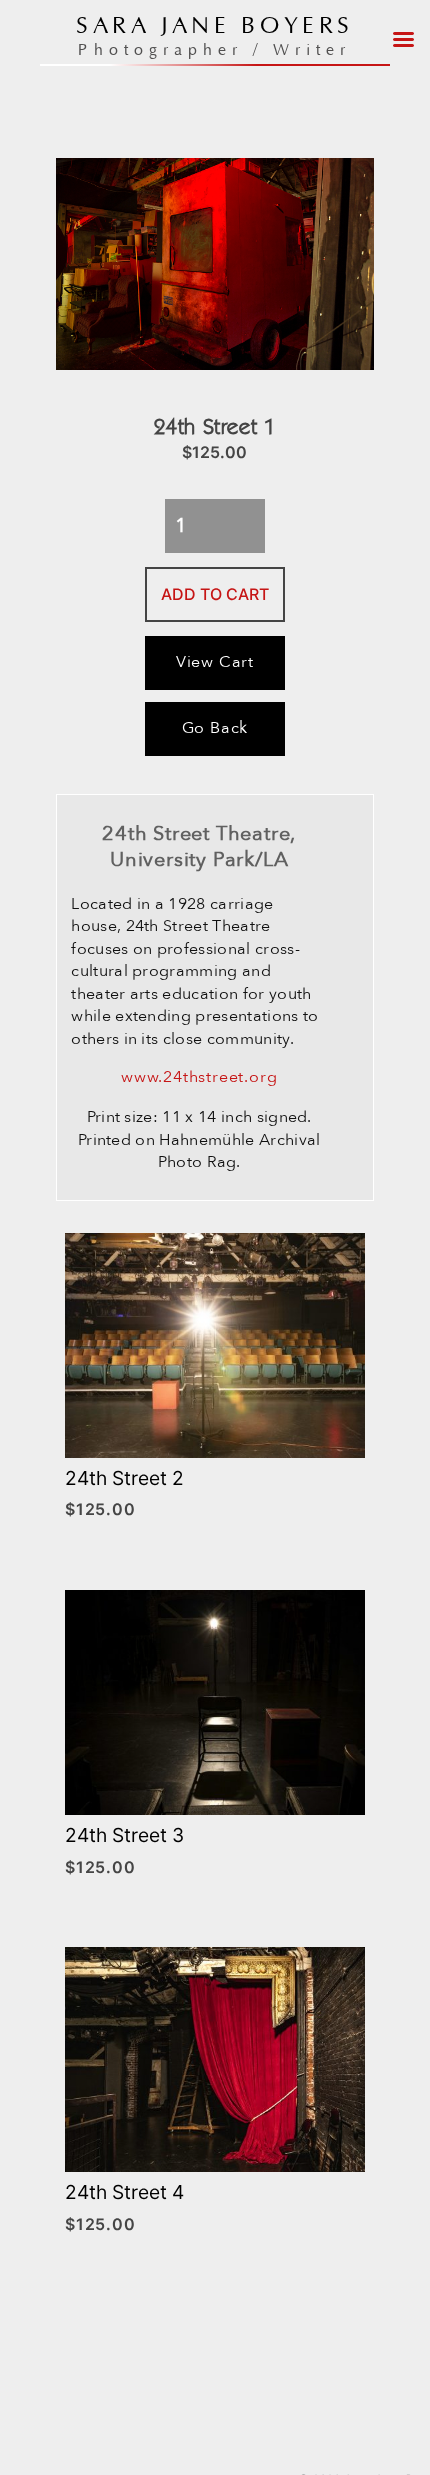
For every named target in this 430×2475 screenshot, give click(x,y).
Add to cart (215, 594)
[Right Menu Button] (404, 33)
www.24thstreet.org (199, 1077)
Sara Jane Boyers (215, 26)
